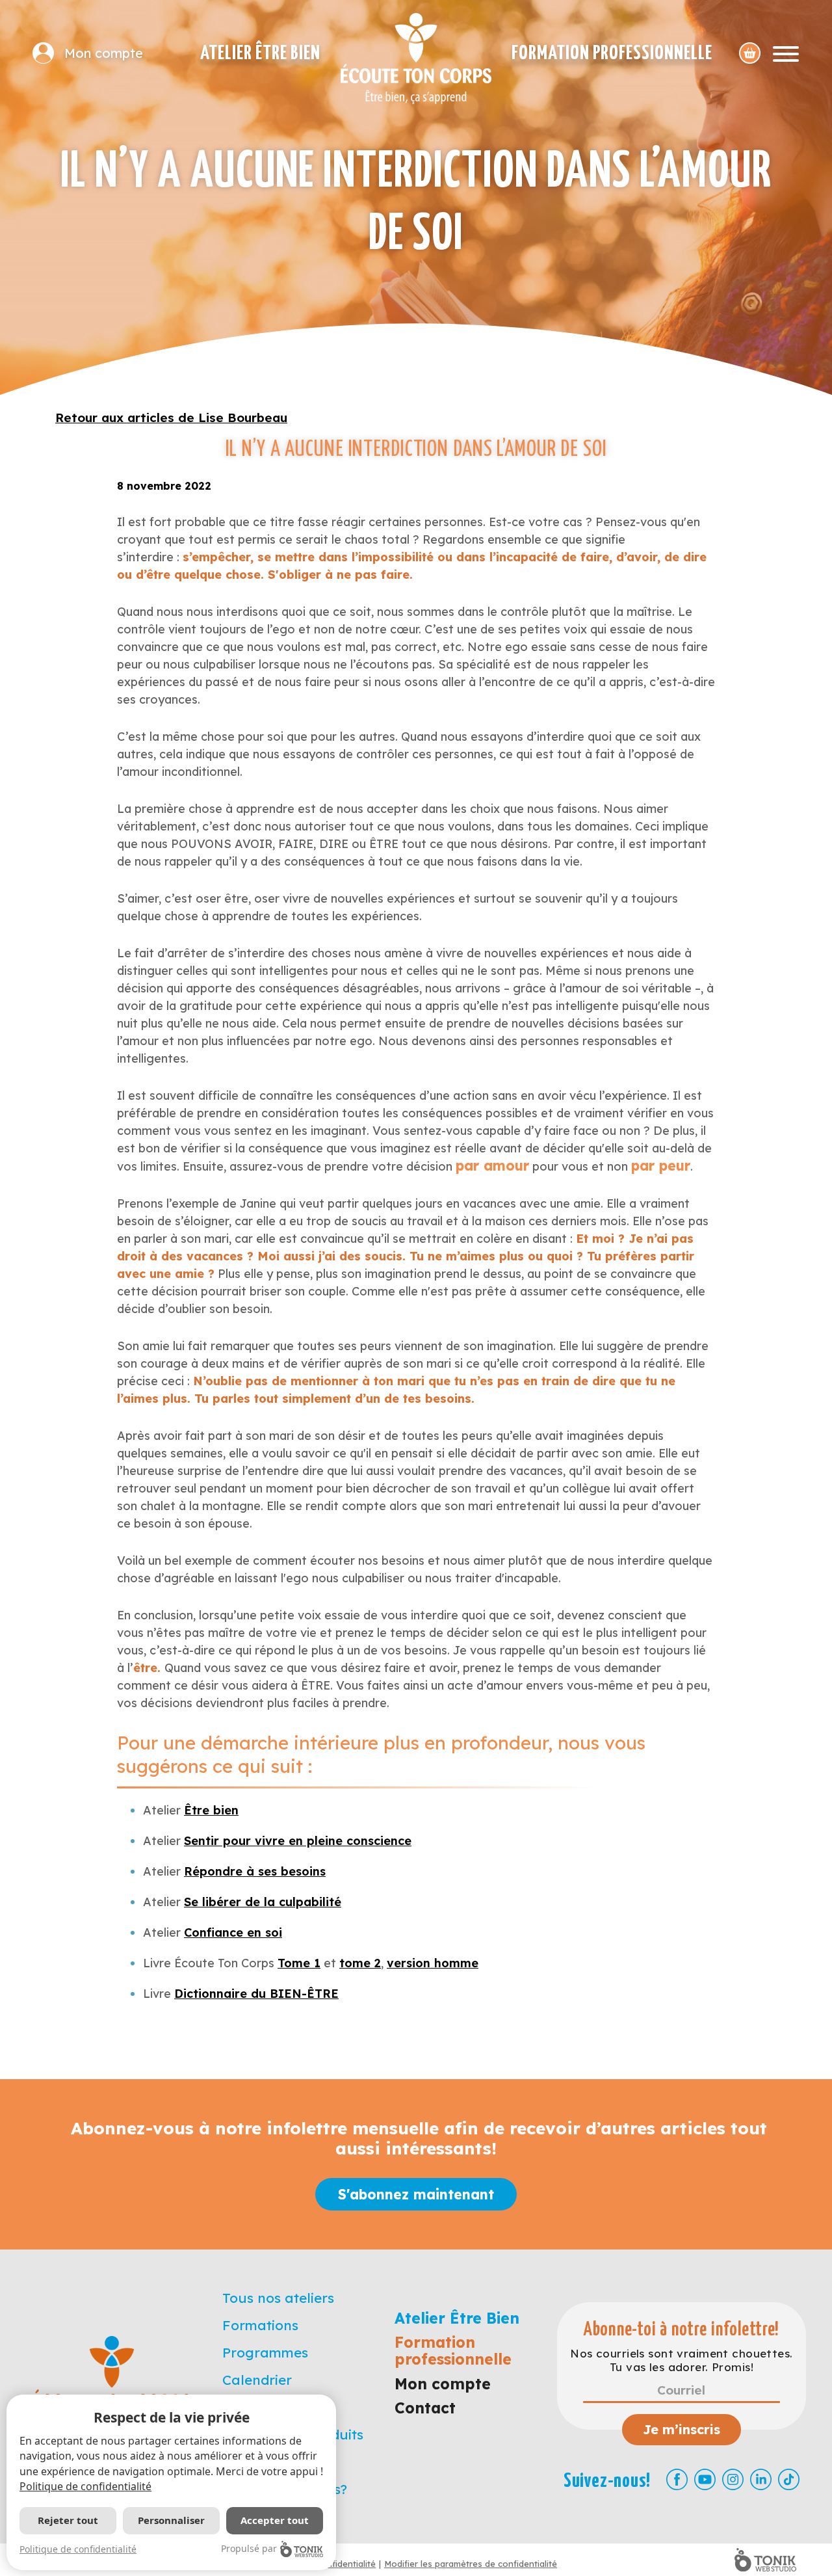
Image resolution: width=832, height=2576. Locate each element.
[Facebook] (677, 2479)
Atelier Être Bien (260, 53)
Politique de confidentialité (85, 2486)
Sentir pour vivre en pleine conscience (298, 1841)
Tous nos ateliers (278, 2298)
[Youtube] (705, 2479)
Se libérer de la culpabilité (263, 1902)
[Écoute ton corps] (416, 59)
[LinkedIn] (761, 2479)
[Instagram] (733, 2479)
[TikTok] (789, 2479)
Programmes (265, 2352)
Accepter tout (275, 2520)
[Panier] (750, 53)
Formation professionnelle (612, 53)
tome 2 (360, 1963)
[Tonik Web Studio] (765, 2560)
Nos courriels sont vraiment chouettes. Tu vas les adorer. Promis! (681, 2360)
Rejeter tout (68, 2520)
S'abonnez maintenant (416, 2194)
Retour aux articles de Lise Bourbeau (171, 418)
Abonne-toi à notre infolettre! (682, 2330)
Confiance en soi (233, 1932)
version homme (433, 1963)
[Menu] (786, 53)
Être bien (211, 1810)
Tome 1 (299, 1963)
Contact (425, 2408)
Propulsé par (249, 2548)
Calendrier (257, 2380)
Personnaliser (171, 2520)
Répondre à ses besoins (255, 1871)
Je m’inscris (682, 2429)
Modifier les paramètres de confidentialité (471, 2564)
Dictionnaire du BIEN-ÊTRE (256, 1994)
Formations (260, 2325)
